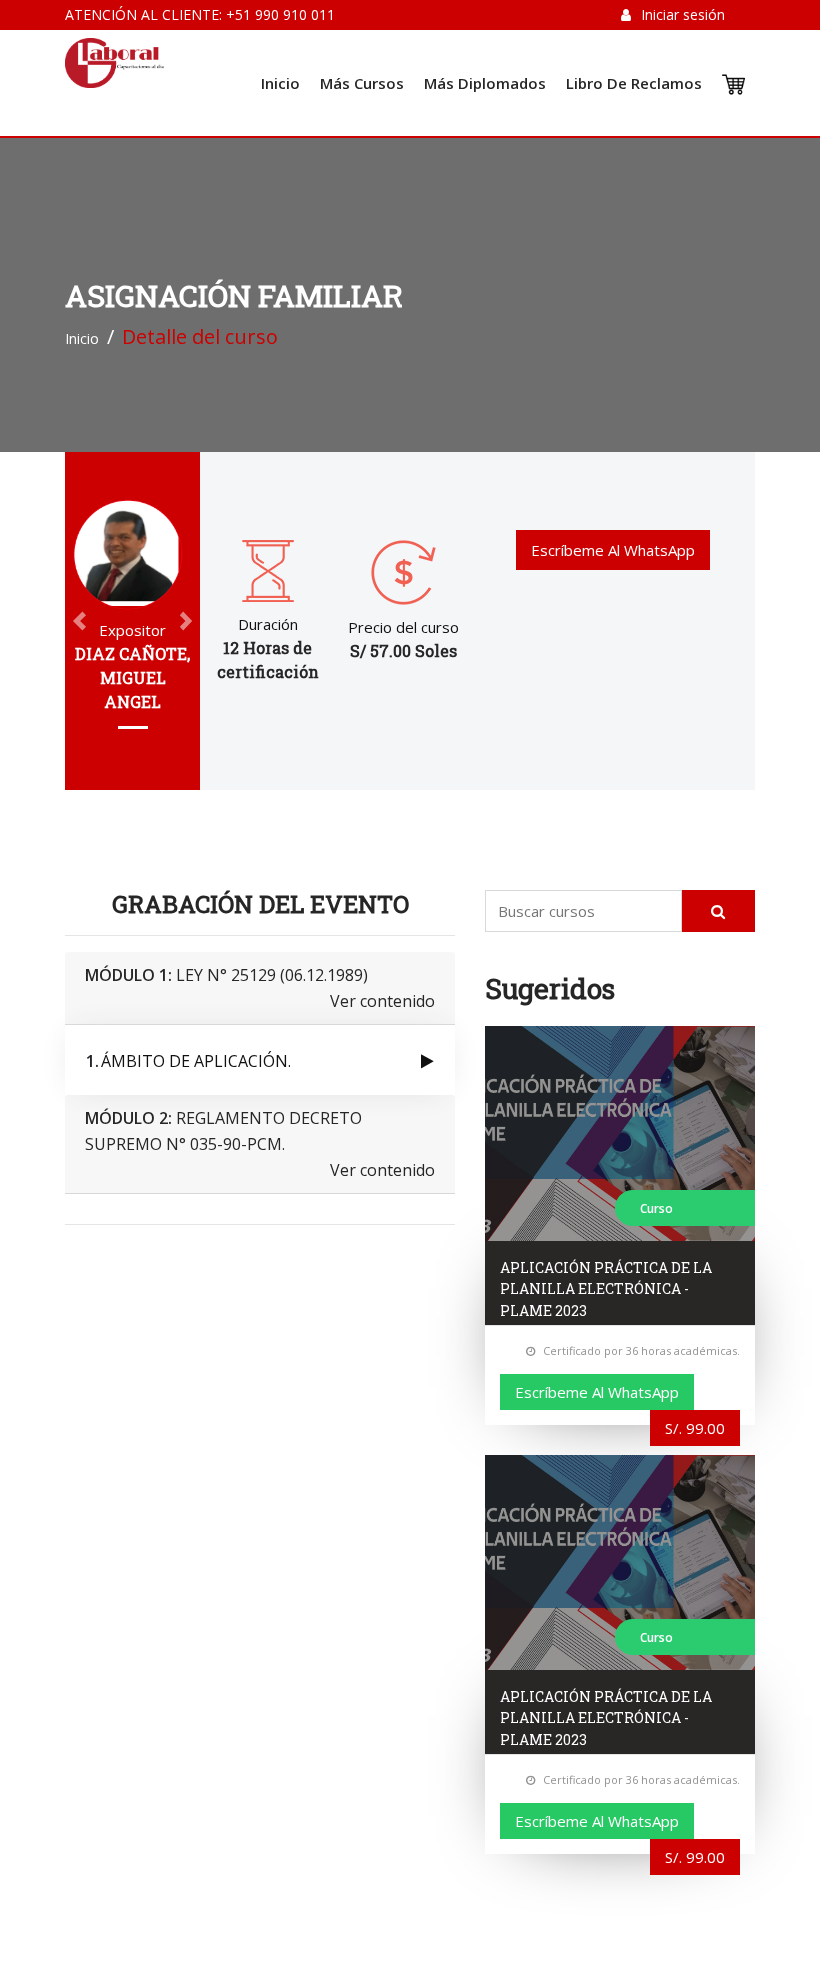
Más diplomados (485, 83)
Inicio (280, 83)
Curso (656, 1208)
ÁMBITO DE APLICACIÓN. (196, 1061)
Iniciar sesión (683, 14)
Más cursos (362, 83)
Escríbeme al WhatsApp (613, 550)
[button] (79, 620)
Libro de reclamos (634, 83)
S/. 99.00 (695, 1428)
